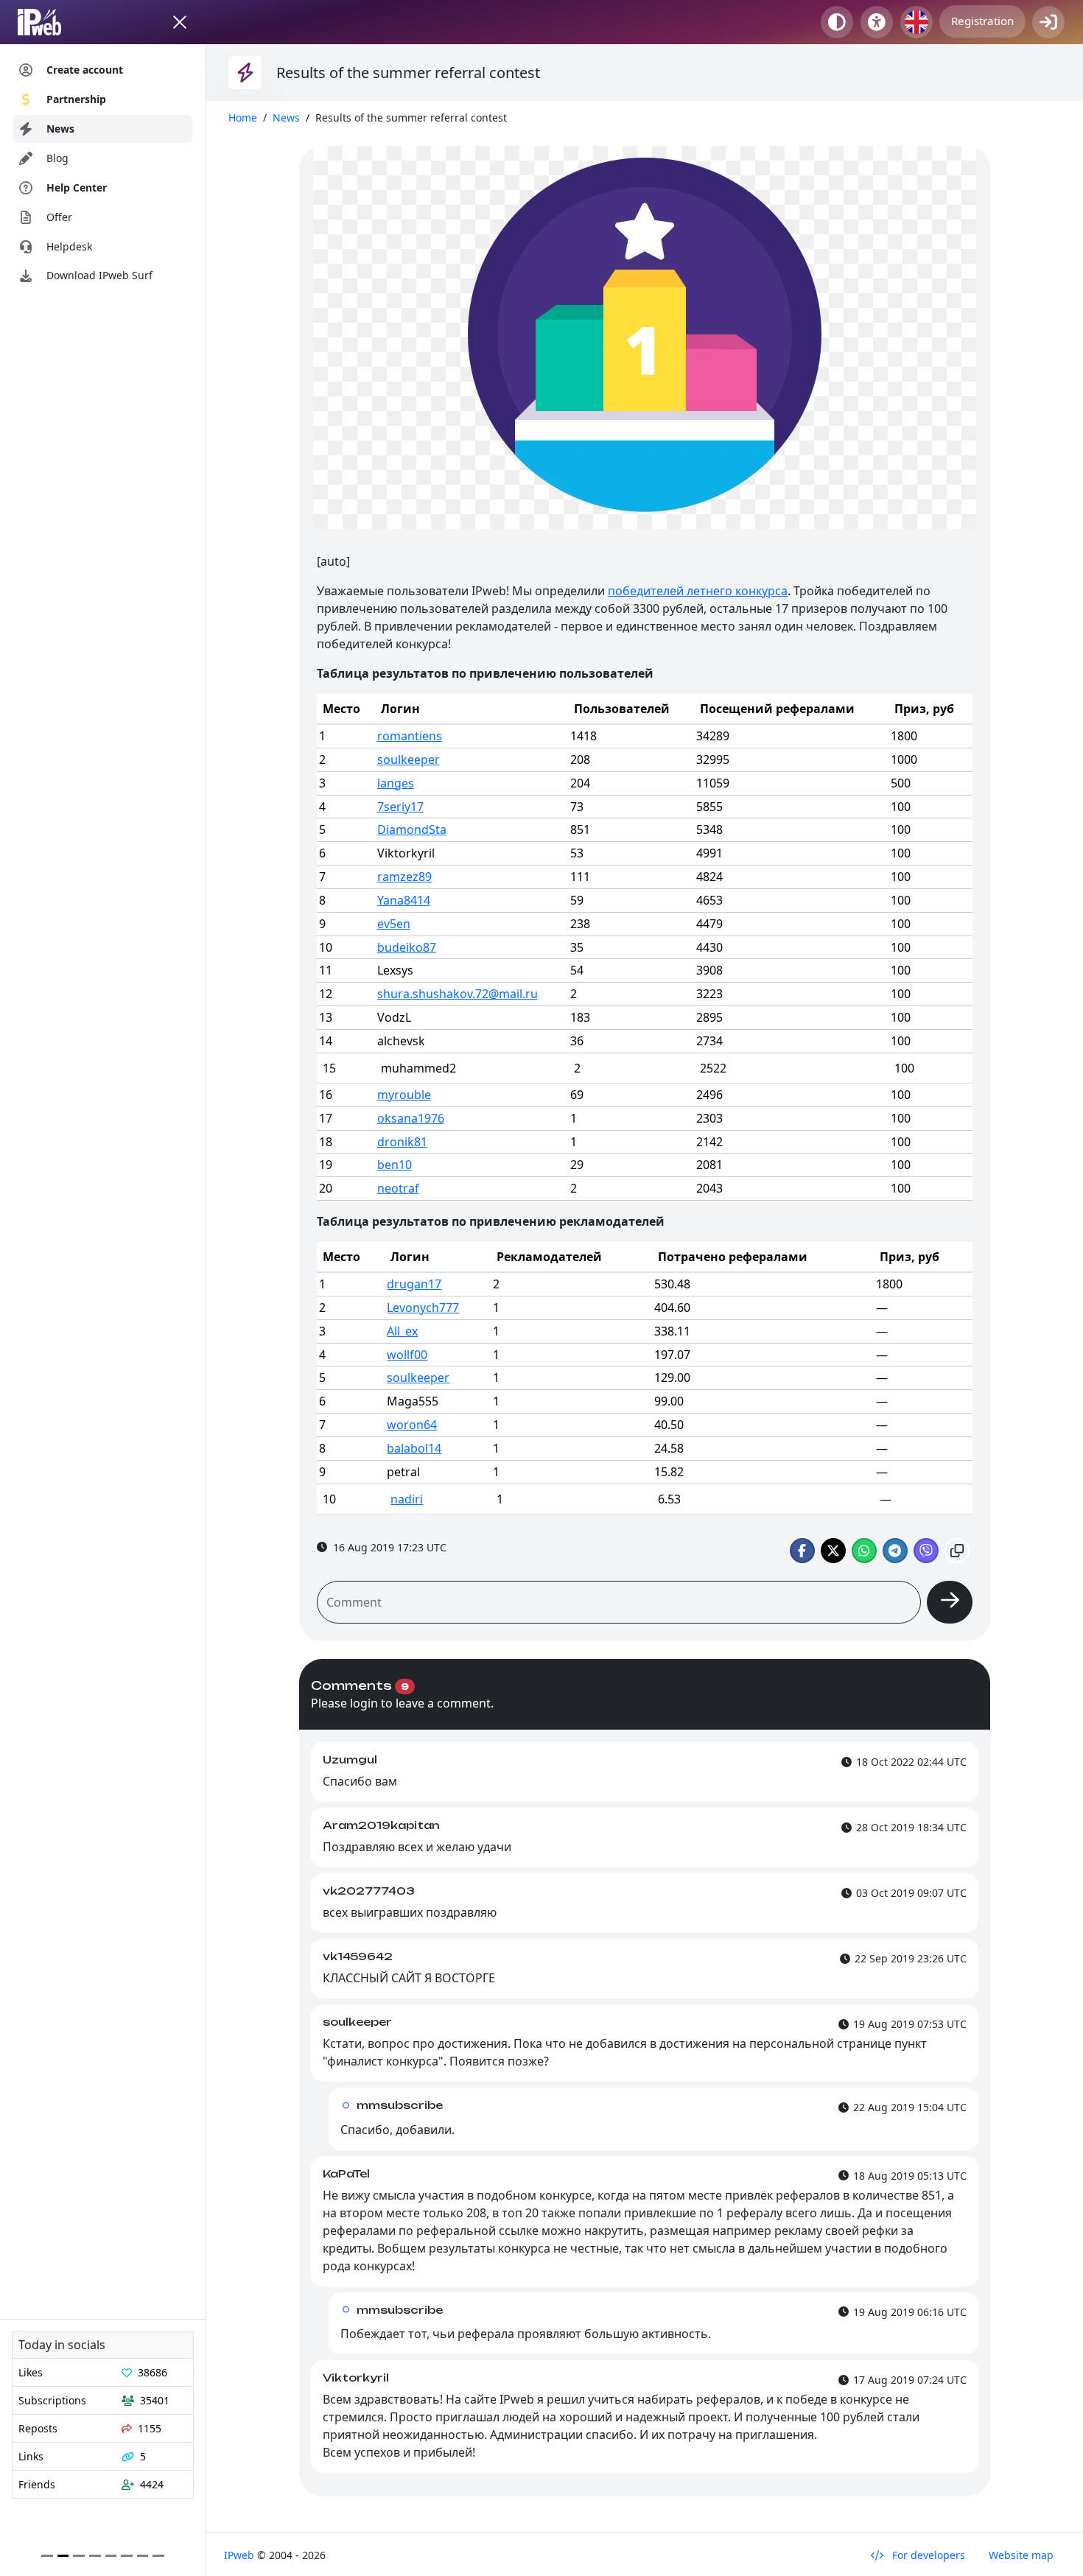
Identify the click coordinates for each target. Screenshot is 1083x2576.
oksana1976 (411, 1118)
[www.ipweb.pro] (53, 22)
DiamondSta (412, 829)
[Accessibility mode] (877, 22)
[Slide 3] (95, 2556)
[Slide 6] (143, 2556)
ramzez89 (404, 877)
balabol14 (414, 1448)
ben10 (395, 1165)
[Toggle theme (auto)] (837, 22)
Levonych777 (423, 1308)
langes (396, 783)
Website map (1021, 2555)
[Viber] (926, 1551)
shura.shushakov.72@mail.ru (458, 994)
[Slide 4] (111, 2556)
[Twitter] (833, 1551)
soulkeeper (409, 759)
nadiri (407, 1499)
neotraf (398, 1188)
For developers (927, 2555)
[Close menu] (180, 22)
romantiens (410, 736)
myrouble (404, 1095)
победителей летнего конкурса (698, 591)
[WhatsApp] (864, 1551)
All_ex (402, 1331)
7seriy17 (400, 807)
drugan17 (414, 1284)
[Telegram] (895, 1551)
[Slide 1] (63, 2556)
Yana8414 (404, 900)
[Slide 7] (158, 2556)
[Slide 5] (127, 2556)
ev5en (394, 924)
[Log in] (1048, 22)
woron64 (412, 1425)
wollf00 (407, 1355)
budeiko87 (407, 947)
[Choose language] (916, 22)
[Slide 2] (79, 2556)
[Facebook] (802, 1551)
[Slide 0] (47, 2556)
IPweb (241, 2555)
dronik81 (402, 1142)
